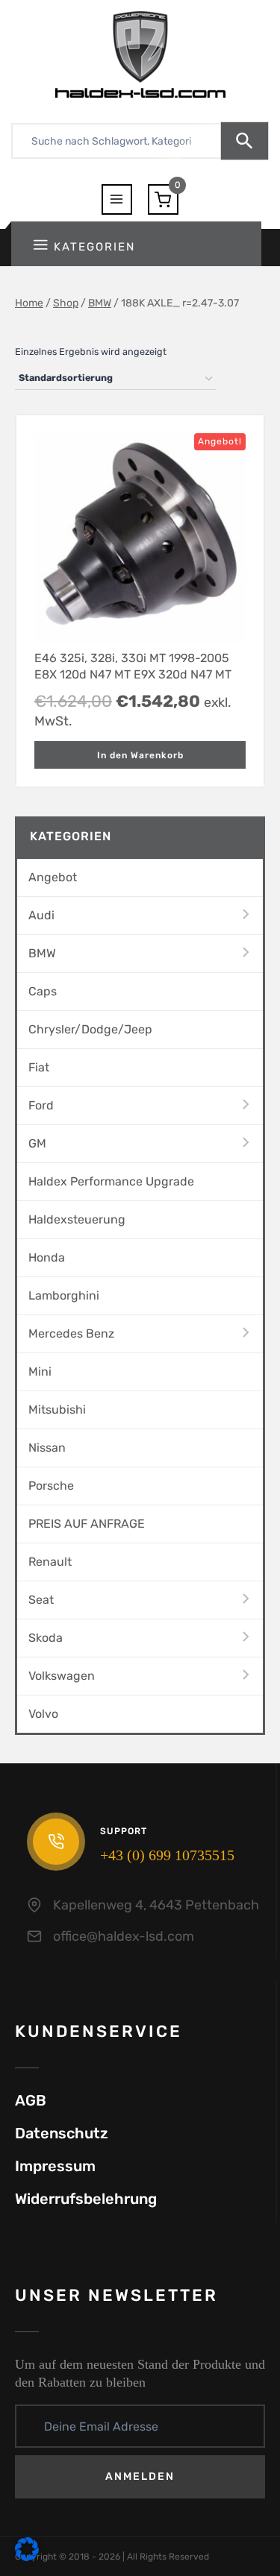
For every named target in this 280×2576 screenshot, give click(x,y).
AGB (31, 2100)
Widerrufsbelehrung (86, 2199)
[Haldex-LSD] (140, 54)
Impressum (55, 2166)
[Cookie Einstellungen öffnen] (27, 2558)
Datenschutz (62, 2133)
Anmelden (140, 2476)
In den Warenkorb (140, 755)
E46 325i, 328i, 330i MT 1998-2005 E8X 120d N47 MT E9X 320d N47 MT (133, 666)
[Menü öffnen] (117, 199)
